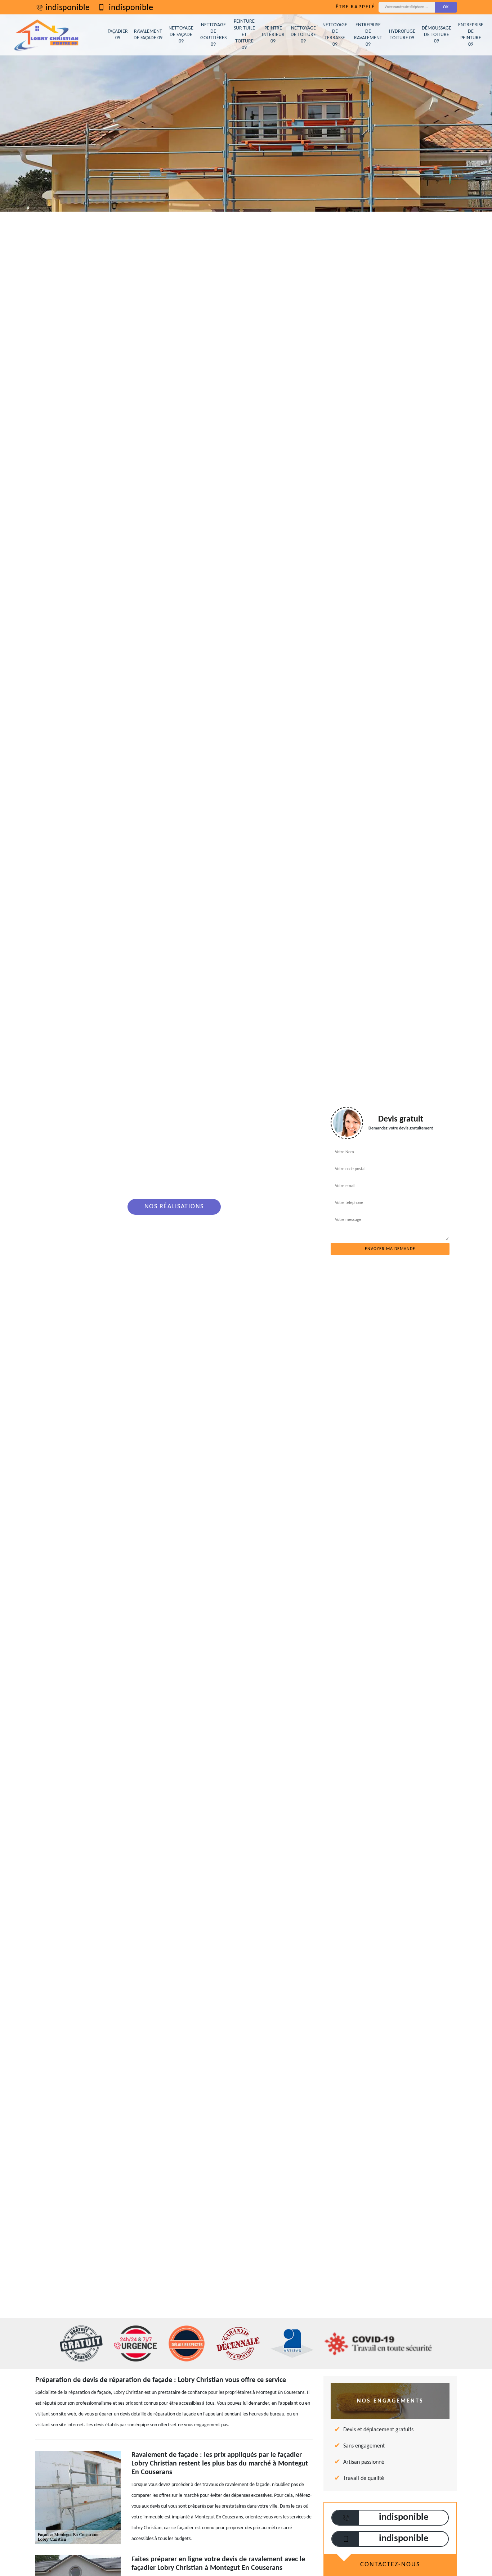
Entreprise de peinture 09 (471, 35)
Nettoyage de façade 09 (181, 35)
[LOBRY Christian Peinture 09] (47, 35)
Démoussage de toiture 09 (437, 35)
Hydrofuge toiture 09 (402, 35)
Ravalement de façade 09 (148, 35)
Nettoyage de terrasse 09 (335, 35)
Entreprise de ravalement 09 (368, 35)
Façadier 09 (118, 35)
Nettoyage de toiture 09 (303, 35)
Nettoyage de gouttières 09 (213, 35)
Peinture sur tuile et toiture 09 (244, 35)
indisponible (68, 8)
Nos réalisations (174, 1207)
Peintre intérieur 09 (273, 35)
